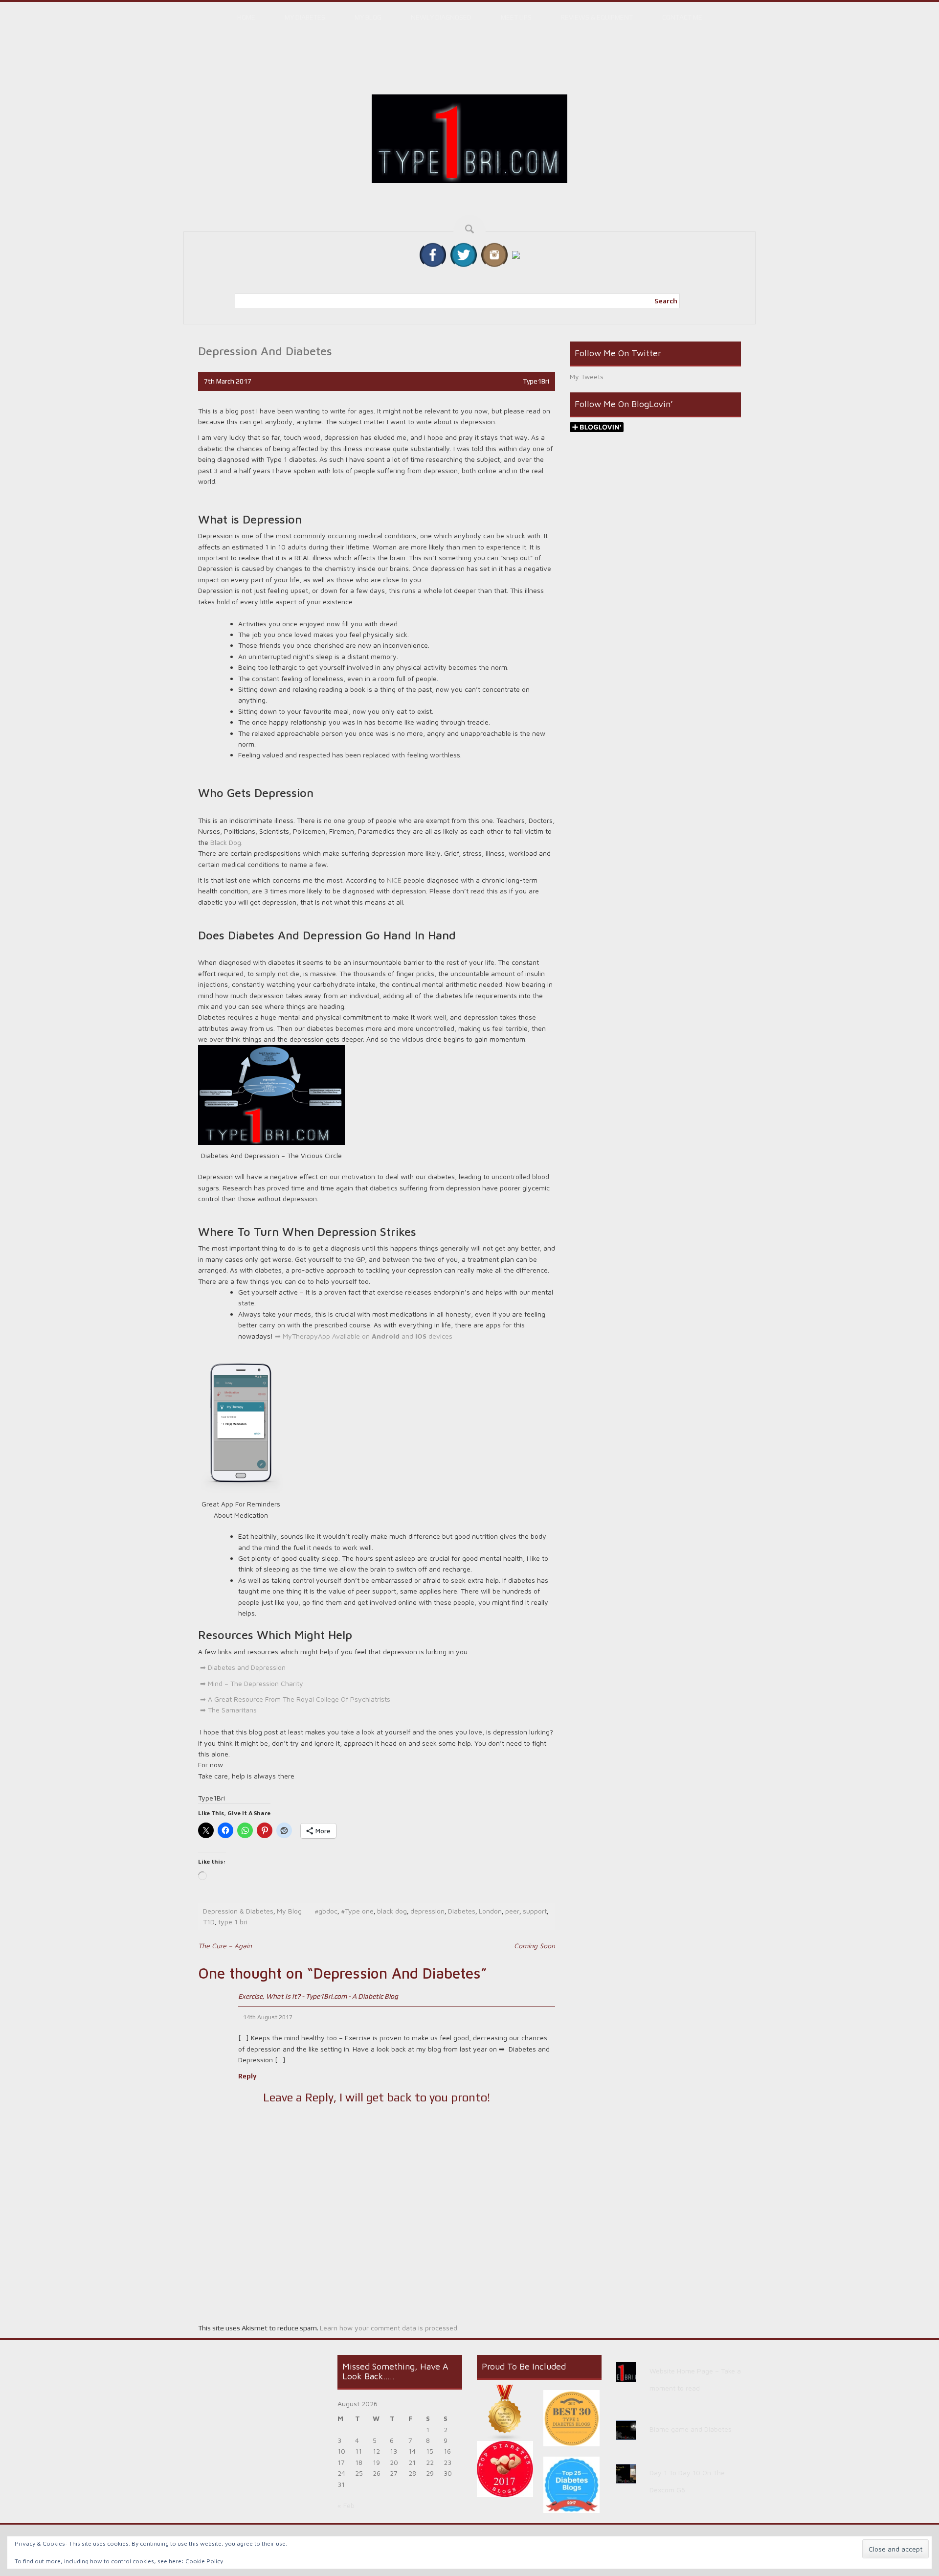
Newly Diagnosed (441, 17)
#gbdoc (326, 1911)
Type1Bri (536, 381)
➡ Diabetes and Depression (242, 1667)
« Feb (346, 2505)
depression (427, 1911)
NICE (394, 880)
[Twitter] (464, 254)
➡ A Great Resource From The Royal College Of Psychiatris (291, 1699)
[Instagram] (494, 254)
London (490, 1911)
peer (512, 1911)
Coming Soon (535, 1946)
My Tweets (587, 376)
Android (386, 1336)
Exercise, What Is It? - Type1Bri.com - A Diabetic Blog (318, 1996)
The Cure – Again (225, 1946)
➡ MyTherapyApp (302, 1336)
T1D (209, 1922)
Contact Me (682, 17)
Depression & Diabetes (238, 1911)
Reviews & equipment (597, 17)
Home (246, 17)
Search (666, 301)
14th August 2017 (268, 2017)
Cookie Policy (204, 2561)
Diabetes (462, 1911)
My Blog (368, 17)
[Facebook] (433, 254)
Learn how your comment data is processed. (389, 2328)
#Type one (357, 1911)
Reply (247, 2076)
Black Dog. (226, 842)
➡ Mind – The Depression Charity (252, 1683)
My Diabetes (305, 17)
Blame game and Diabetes (691, 2429)
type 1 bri (233, 1922)
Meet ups (516, 17)
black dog (392, 1911)
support (535, 1911)
